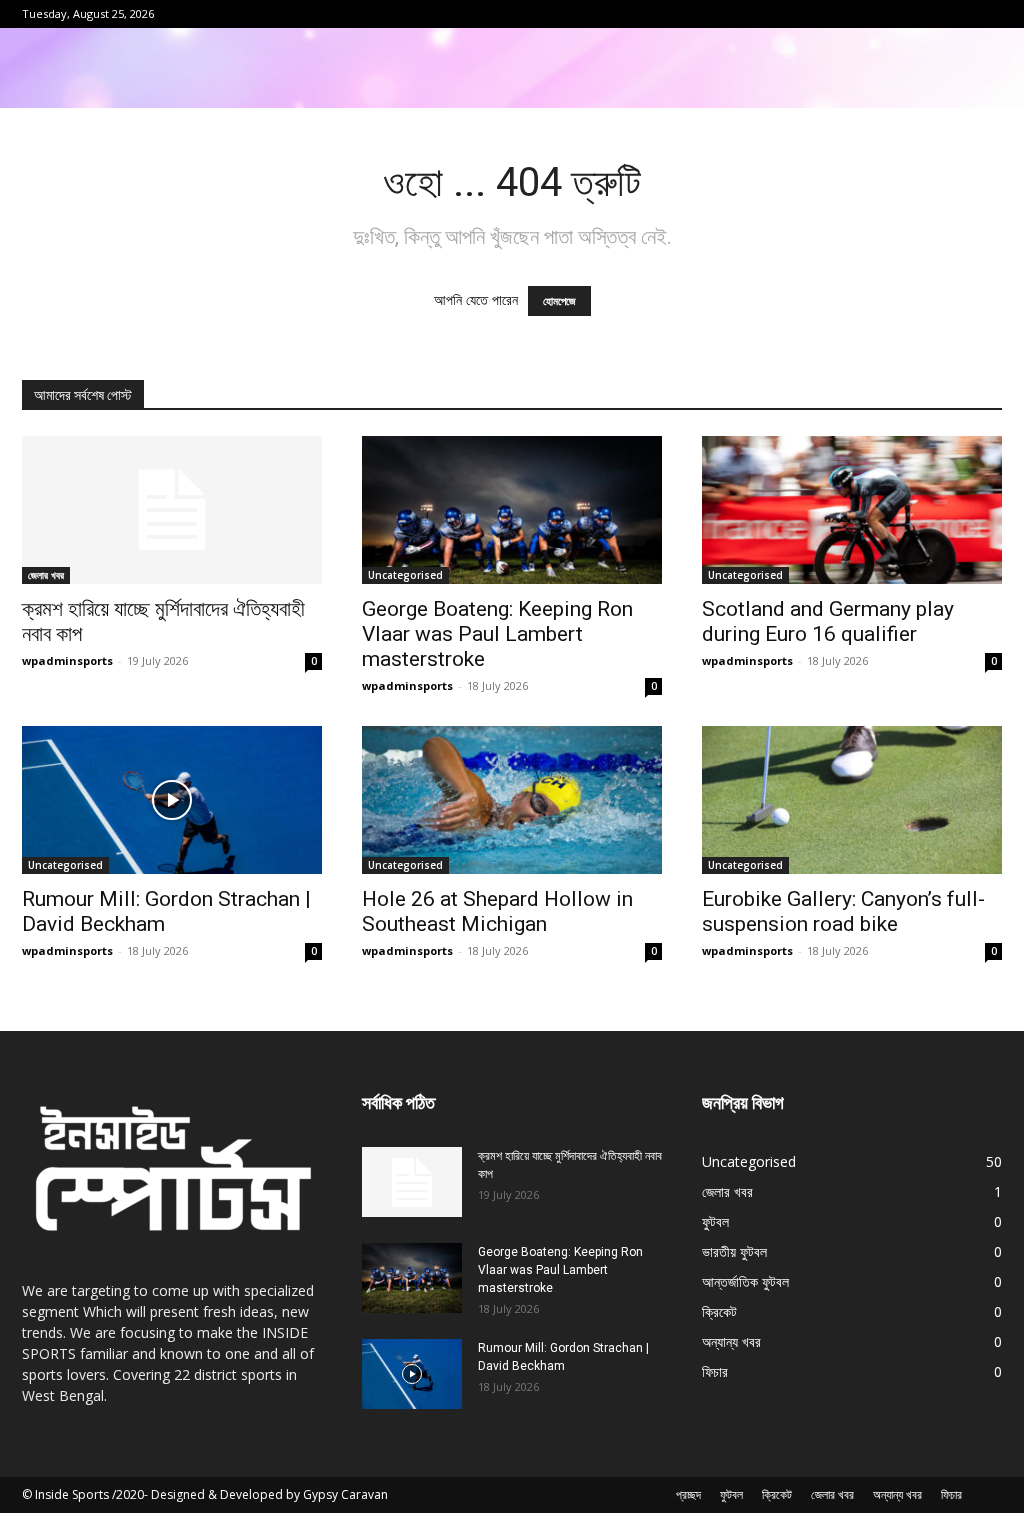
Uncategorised (405, 575)
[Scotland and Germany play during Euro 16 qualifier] (852, 510)
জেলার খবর (46, 575)
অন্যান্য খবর (897, 1494)
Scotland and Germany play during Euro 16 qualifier (828, 621)
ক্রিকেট (777, 1494)
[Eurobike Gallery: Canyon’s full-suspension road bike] (852, 800)
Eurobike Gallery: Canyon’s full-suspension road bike (843, 911)
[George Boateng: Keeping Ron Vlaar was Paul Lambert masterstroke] (512, 510)
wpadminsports (67, 660)
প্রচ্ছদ (688, 1494)
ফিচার (951, 1494)
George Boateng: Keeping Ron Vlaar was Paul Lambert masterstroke (497, 634)
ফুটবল (731, 1494)
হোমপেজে (559, 301)
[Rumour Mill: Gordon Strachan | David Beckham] (172, 800)
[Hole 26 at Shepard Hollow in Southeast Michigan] (512, 800)
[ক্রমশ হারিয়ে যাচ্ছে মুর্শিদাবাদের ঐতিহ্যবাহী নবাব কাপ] (172, 510)
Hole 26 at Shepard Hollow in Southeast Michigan (497, 911)
